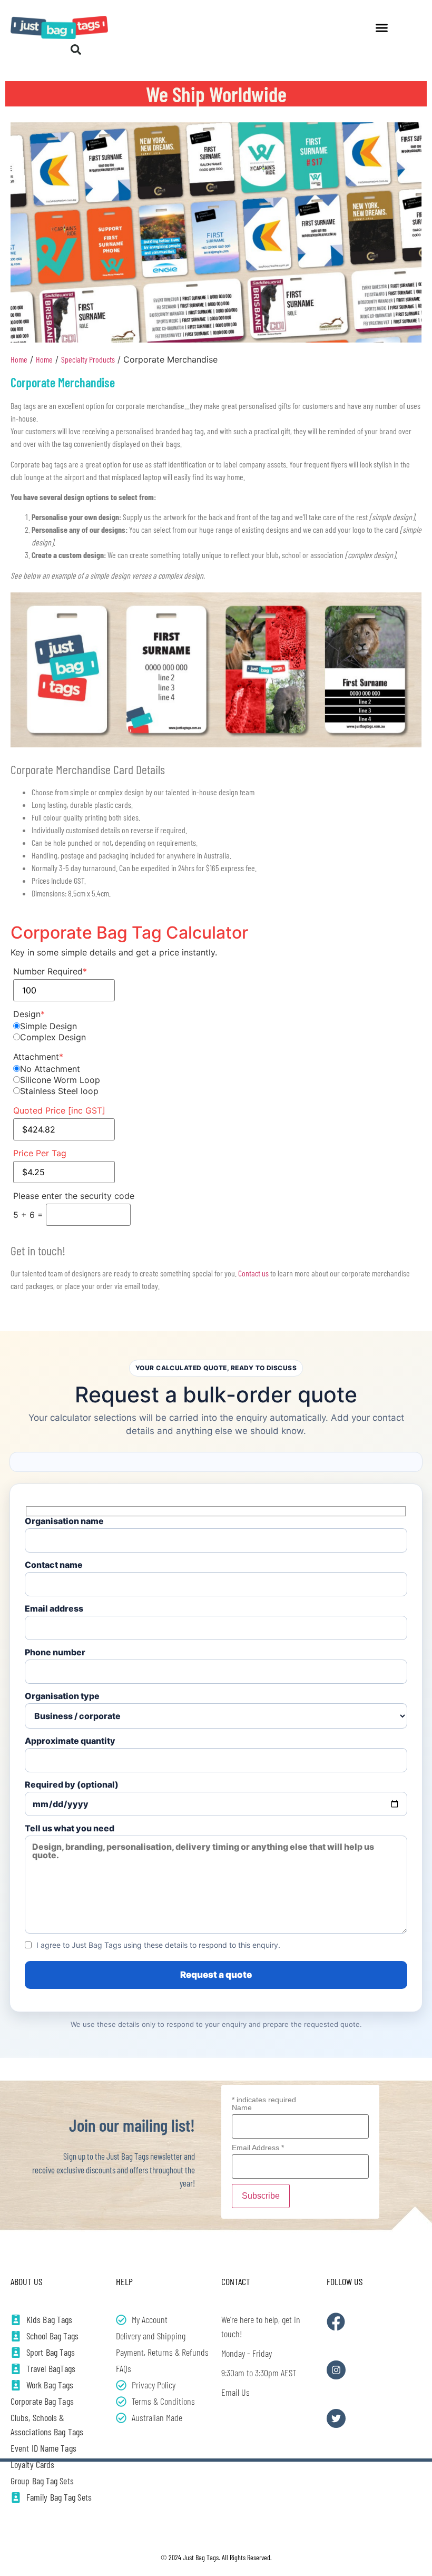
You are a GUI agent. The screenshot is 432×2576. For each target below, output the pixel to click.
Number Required (50, 971)
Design (29, 1014)
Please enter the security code (74, 1196)
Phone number (55, 1653)
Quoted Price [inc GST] (59, 1110)
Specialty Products (88, 359)
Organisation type (62, 1696)
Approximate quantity (70, 1741)
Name (242, 2107)
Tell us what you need (70, 1829)
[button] (382, 27)
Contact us (253, 1273)
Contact (236, 2281)
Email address (54, 1609)
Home (19, 359)
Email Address (258, 2148)
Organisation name (64, 1521)
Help (124, 2281)
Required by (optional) (72, 1785)
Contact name (54, 1565)
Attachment (38, 1057)
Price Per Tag (40, 1153)
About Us (26, 2281)
